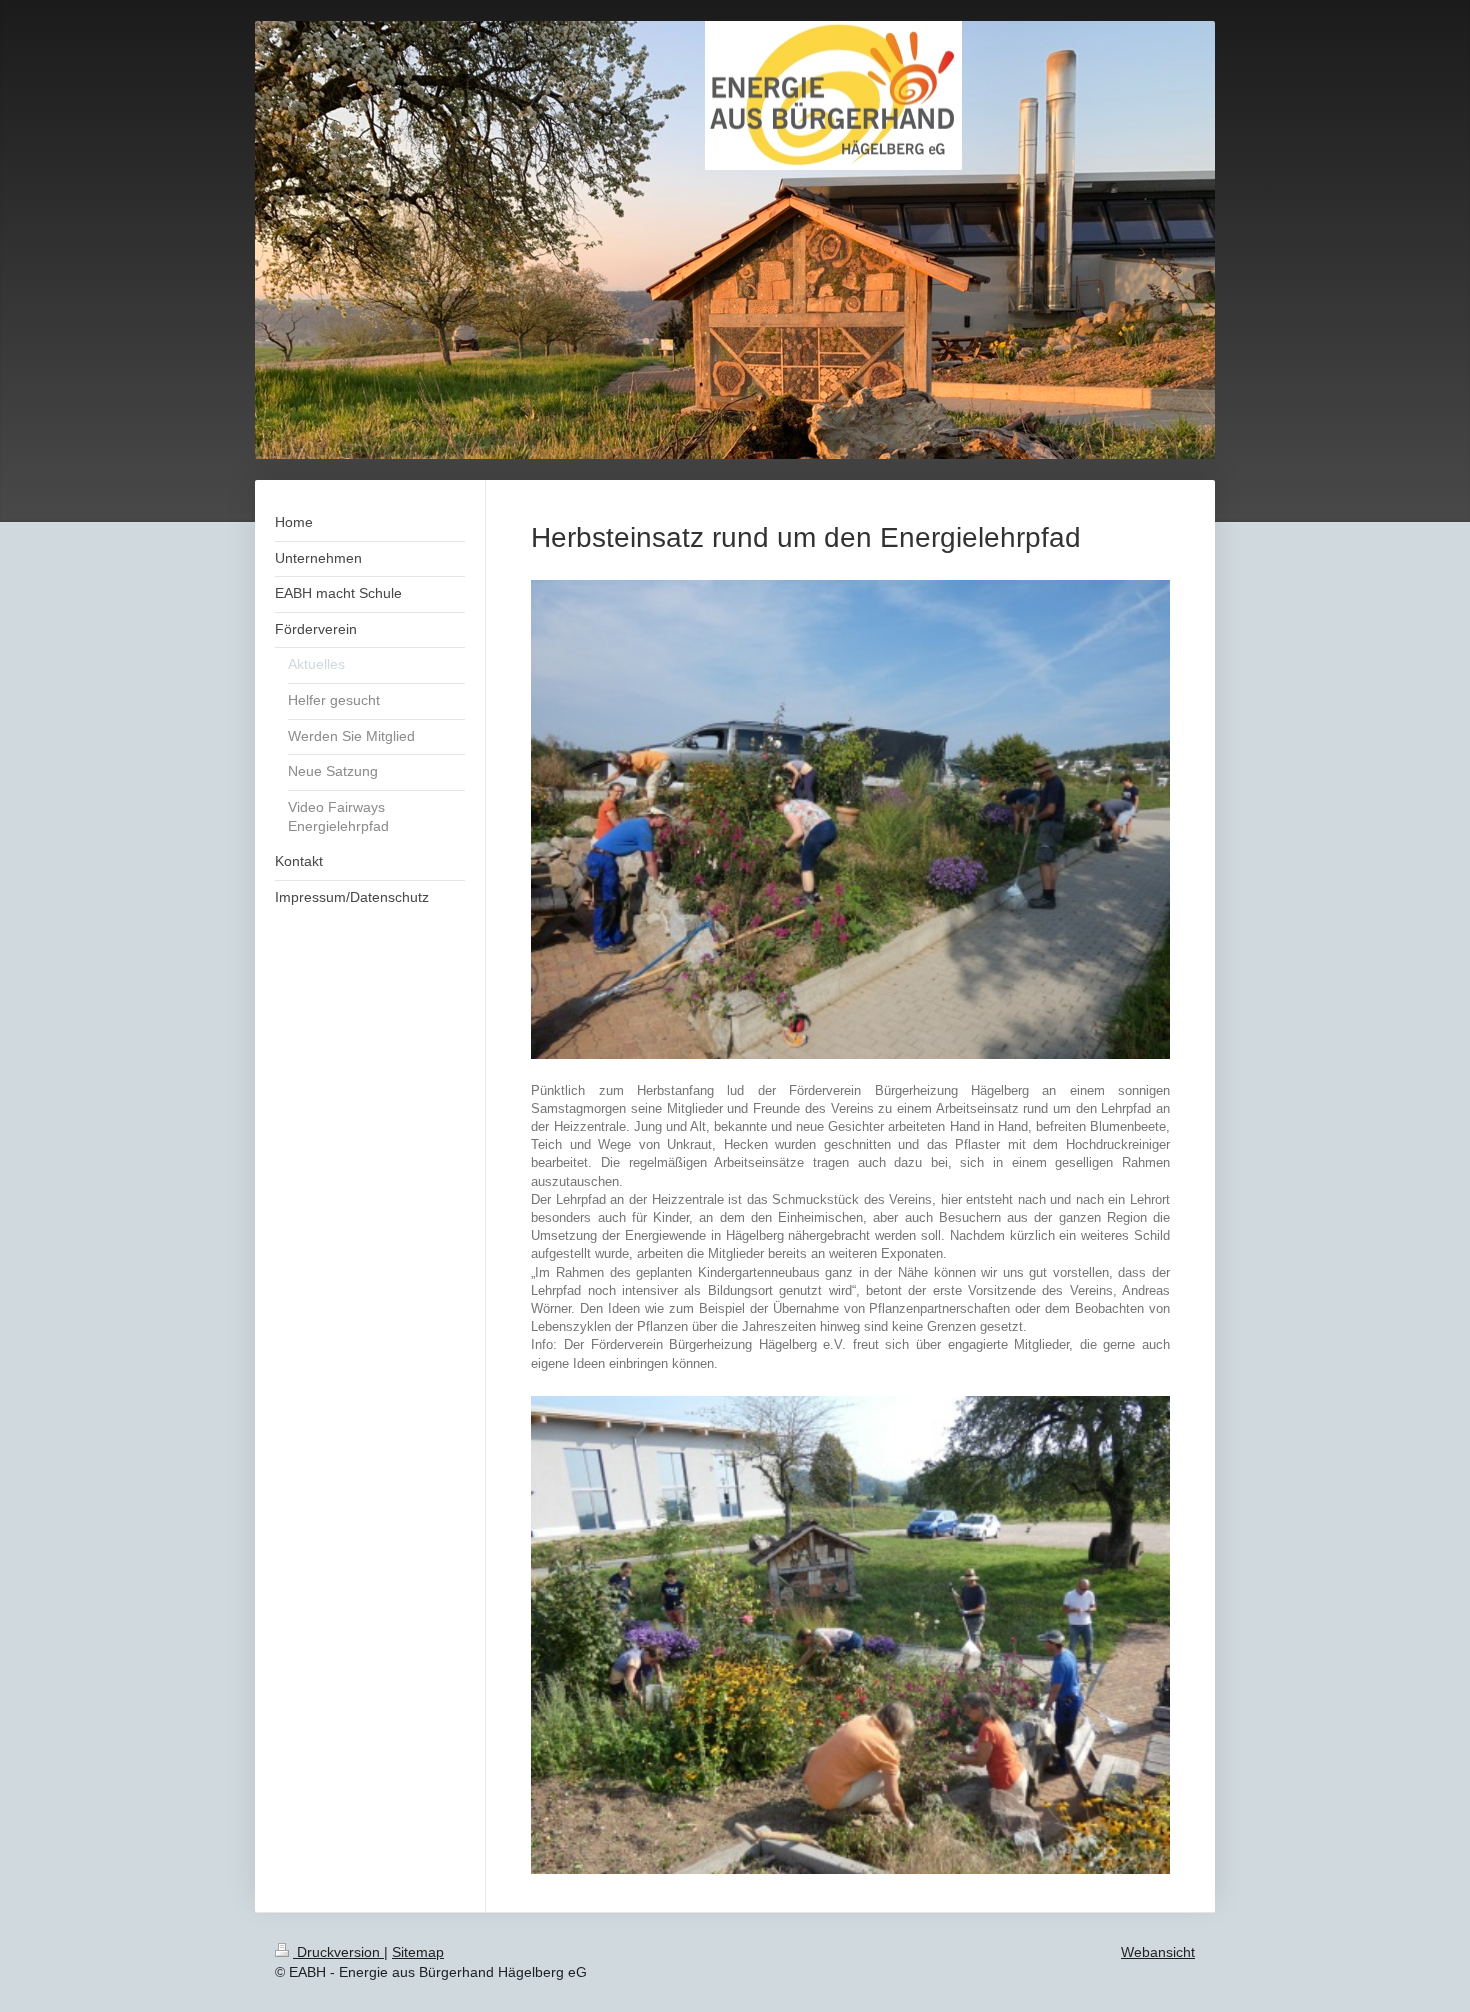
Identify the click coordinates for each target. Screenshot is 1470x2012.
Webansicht (1158, 1952)
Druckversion (338, 1952)
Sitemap (418, 1952)
